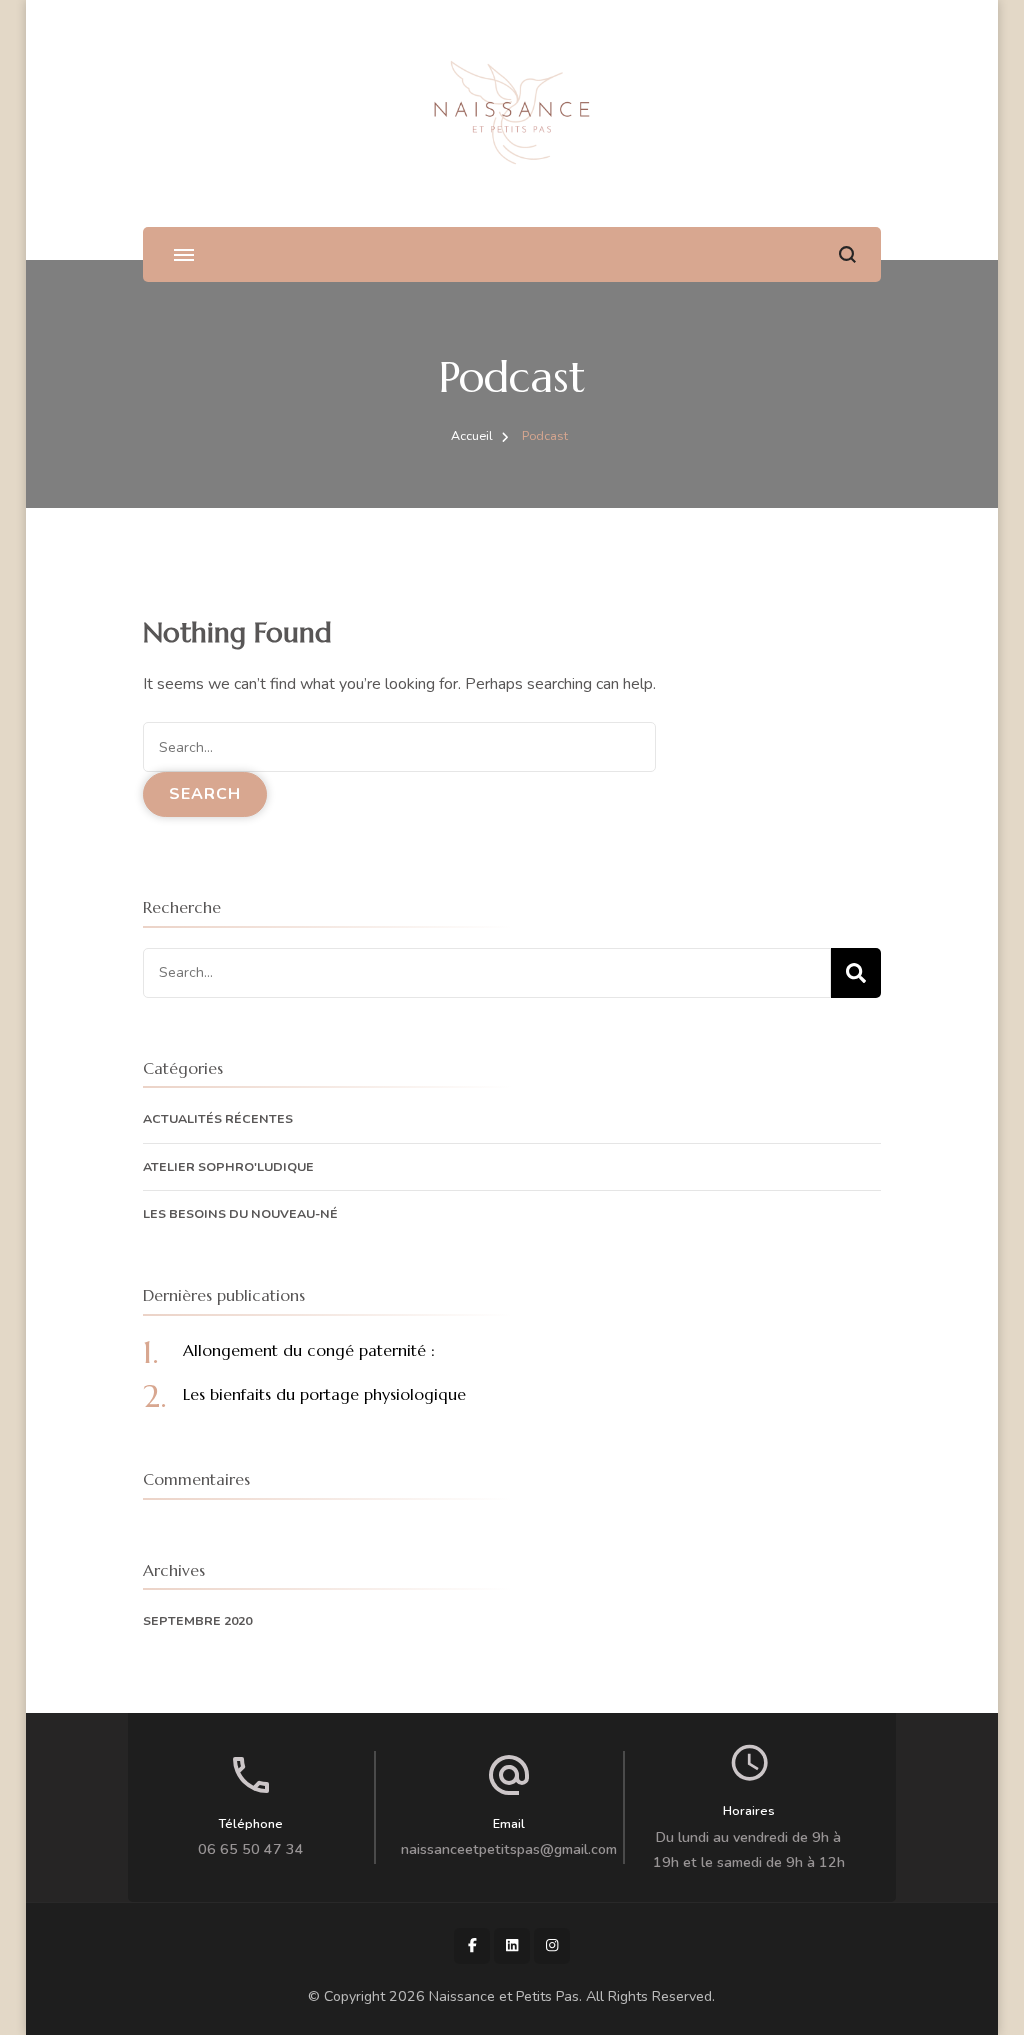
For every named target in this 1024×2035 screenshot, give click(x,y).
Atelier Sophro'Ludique (228, 1166)
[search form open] (847, 254)
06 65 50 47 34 (251, 1849)
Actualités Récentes (218, 1118)
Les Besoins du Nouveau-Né (240, 1213)
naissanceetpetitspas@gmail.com (509, 1849)
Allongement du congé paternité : (309, 1350)
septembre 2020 (197, 1620)
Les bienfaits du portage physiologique (324, 1394)
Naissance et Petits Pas (504, 1996)
